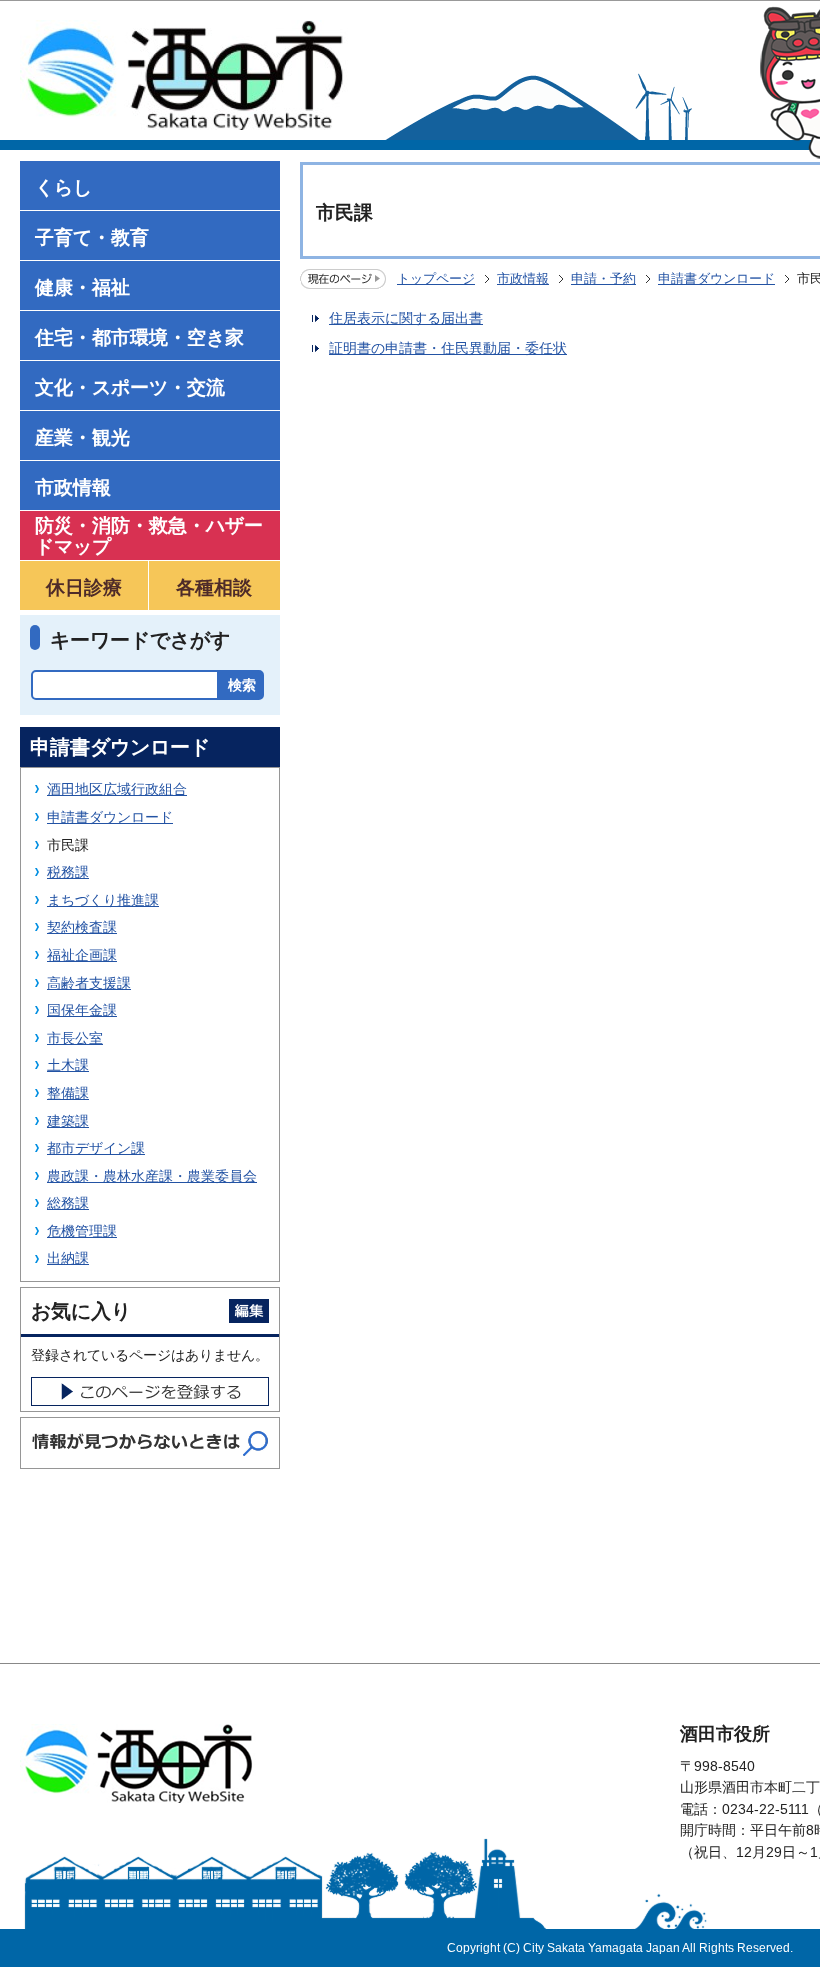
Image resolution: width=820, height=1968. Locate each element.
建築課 (68, 1121)
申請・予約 (603, 278)
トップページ (436, 278)
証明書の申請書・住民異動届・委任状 (448, 348)
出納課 (68, 1258)
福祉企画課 (82, 955)
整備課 (68, 1093)
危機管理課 (82, 1231)
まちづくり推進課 (103, 900)
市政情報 (523, 278)
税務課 (68, 872)
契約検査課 (82, 927)
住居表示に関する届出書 (406, 318)
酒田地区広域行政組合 (117, 789)
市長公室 (75, 1038)
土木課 (68, 1065)
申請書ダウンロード (716, 278)
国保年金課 (82, 1010)
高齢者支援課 (89, 983)
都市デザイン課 (96, 1148)
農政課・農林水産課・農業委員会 (152, 1176)
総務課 (68, 1203)
